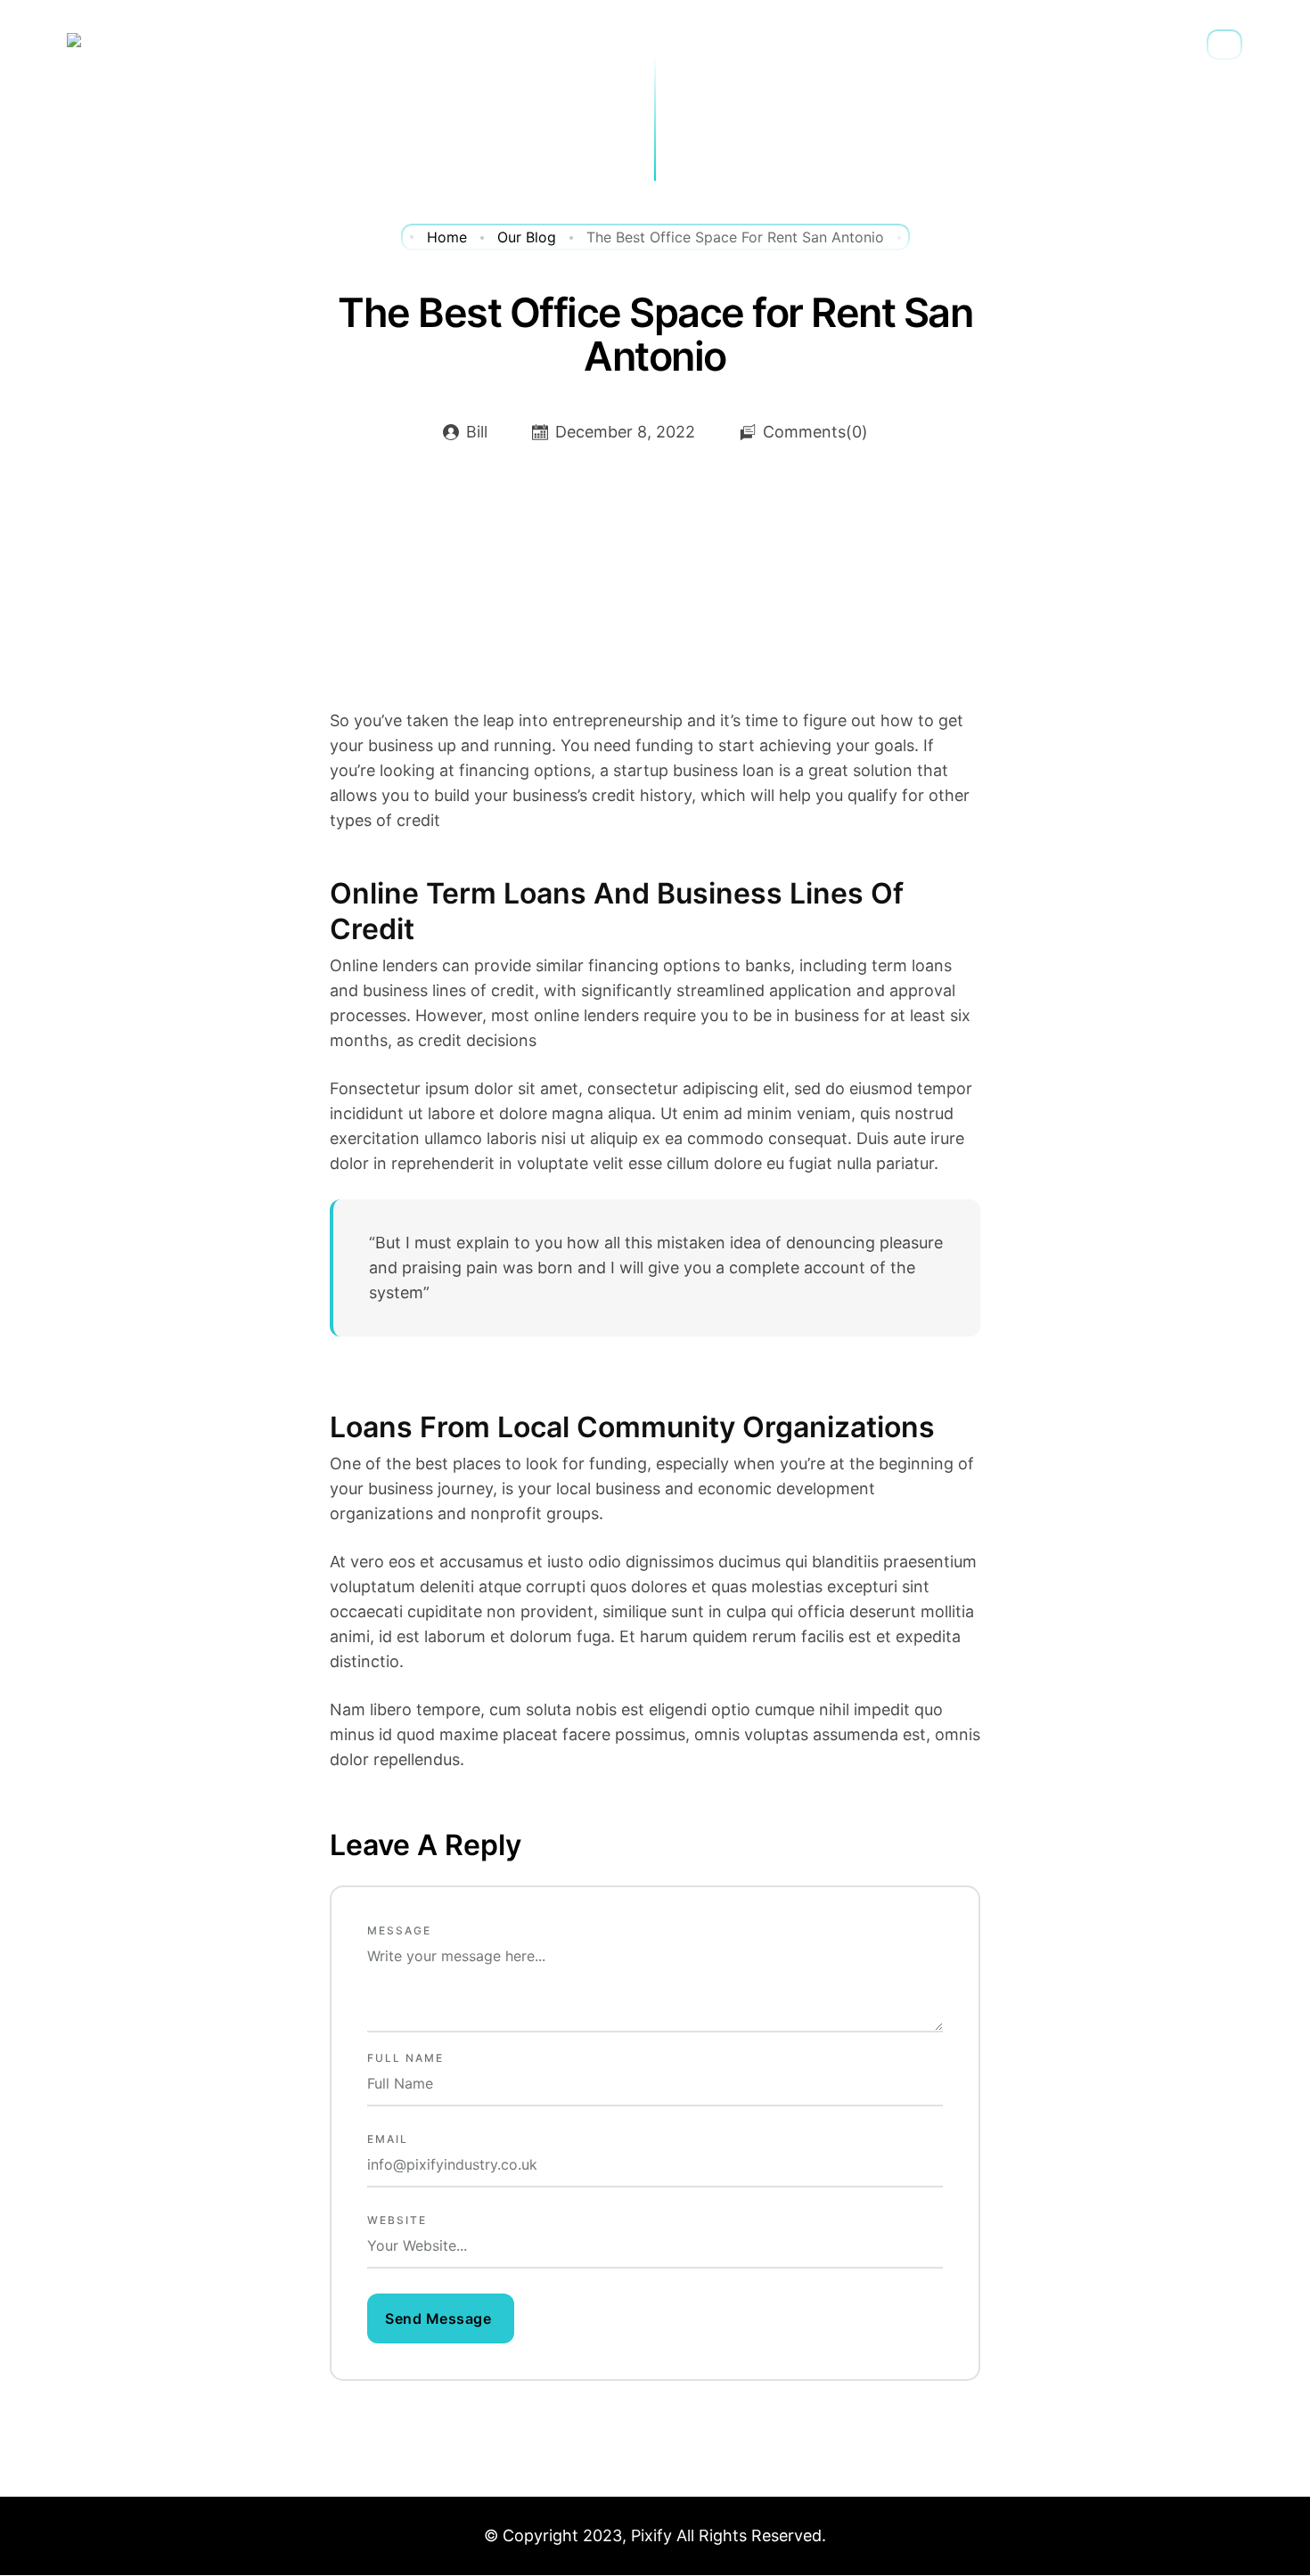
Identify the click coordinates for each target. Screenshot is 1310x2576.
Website (397, 2220)
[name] (441, 2318)
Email (388, 2139)
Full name (405, 2058)
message (399, 1930)
